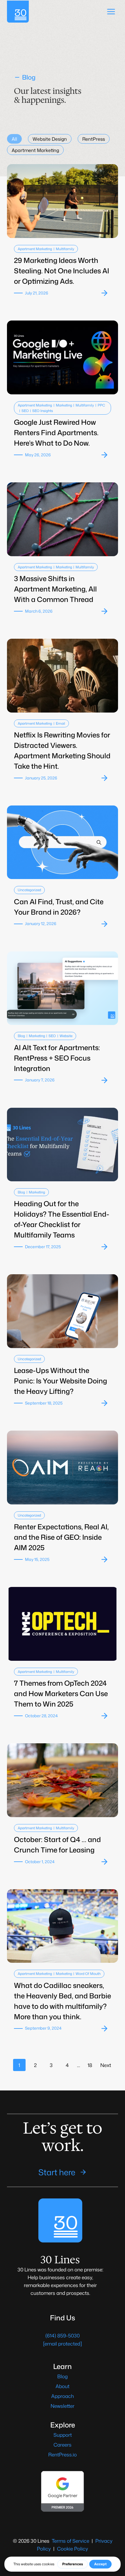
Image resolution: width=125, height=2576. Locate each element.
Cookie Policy (73, 2548)
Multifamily (65, 249)
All (14, 139)
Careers (63, 2445)
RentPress (94, 139)
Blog (21, 1036)
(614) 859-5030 (63, 2335)
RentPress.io (63, 2454)
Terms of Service (70, 2541)
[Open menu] (111, 11)
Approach (63, 2396)
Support (63, 2435)
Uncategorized (29, 890)
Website (66, 1036)
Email (60, 723)
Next (106, 2065)
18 (90, 2065)
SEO (25, 411)
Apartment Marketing (35, 150)
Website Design (50, 139)
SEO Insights (43, 411)
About (63, 2386)
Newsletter (63, 2406)
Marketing (64, 405)
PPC (101, 405)
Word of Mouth (88, 1974)
